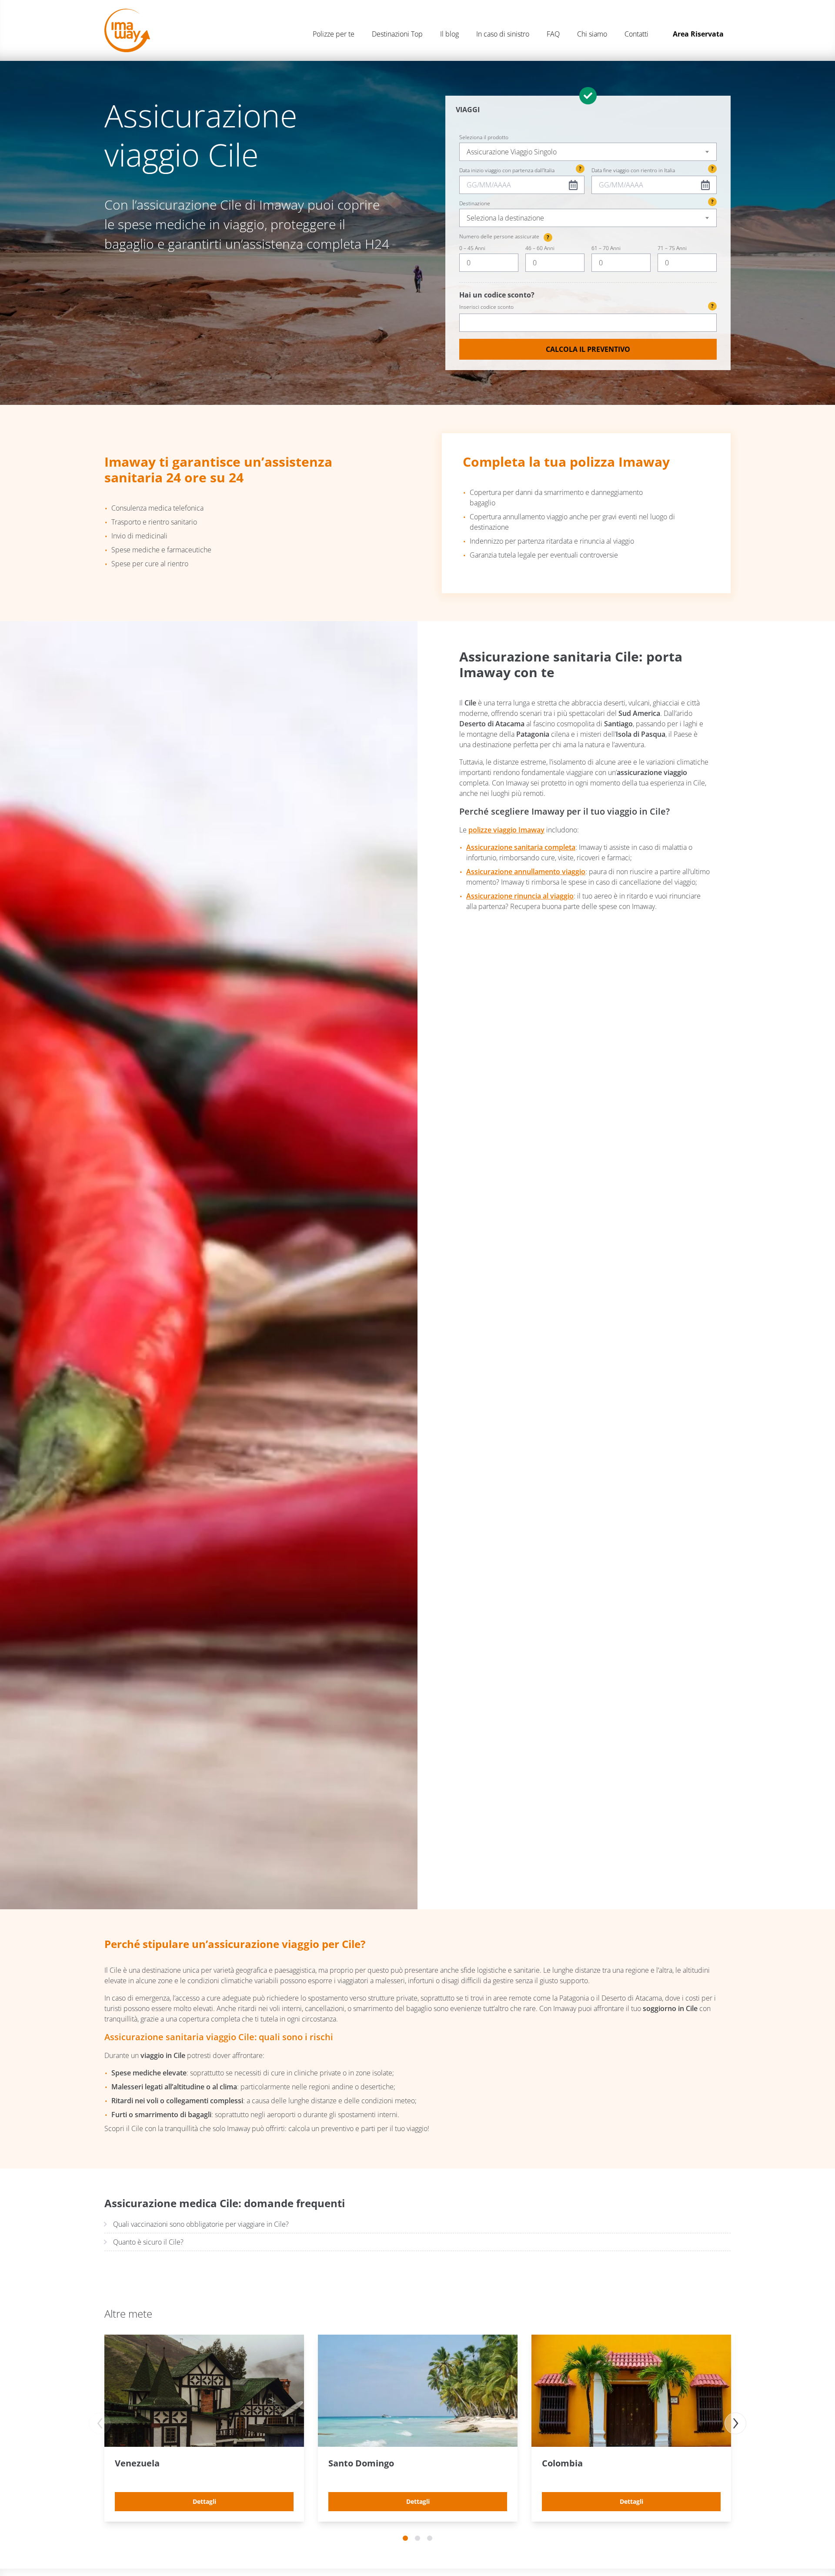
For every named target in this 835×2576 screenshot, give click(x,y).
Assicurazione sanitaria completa (521, 847)
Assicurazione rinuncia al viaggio (520, 896)
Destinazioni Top (397, 34)
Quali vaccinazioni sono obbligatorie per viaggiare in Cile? (201, 2224)
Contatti (636, 34)
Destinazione (475, 204)
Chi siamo (592, 34)
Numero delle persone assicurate (504, 237)
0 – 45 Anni (472, 248)
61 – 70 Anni (606, 248)
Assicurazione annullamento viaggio (526, 872)
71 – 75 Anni (672, 248)
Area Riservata (698, 34)
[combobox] (588, 152)
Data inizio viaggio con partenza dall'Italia (507, 170)
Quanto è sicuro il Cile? (148, 2242)
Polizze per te (334, 34)
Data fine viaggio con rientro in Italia (633, 170)
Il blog (449, 34)
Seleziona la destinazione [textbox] (505, 218)
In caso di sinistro (503, 34)
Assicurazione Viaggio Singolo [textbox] (512, 152)
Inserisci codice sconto (586, 306)
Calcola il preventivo (588, 349)
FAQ (553, 34)
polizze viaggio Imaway (506, 830)
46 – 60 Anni (540, 248)
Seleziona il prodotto (484, 137)
